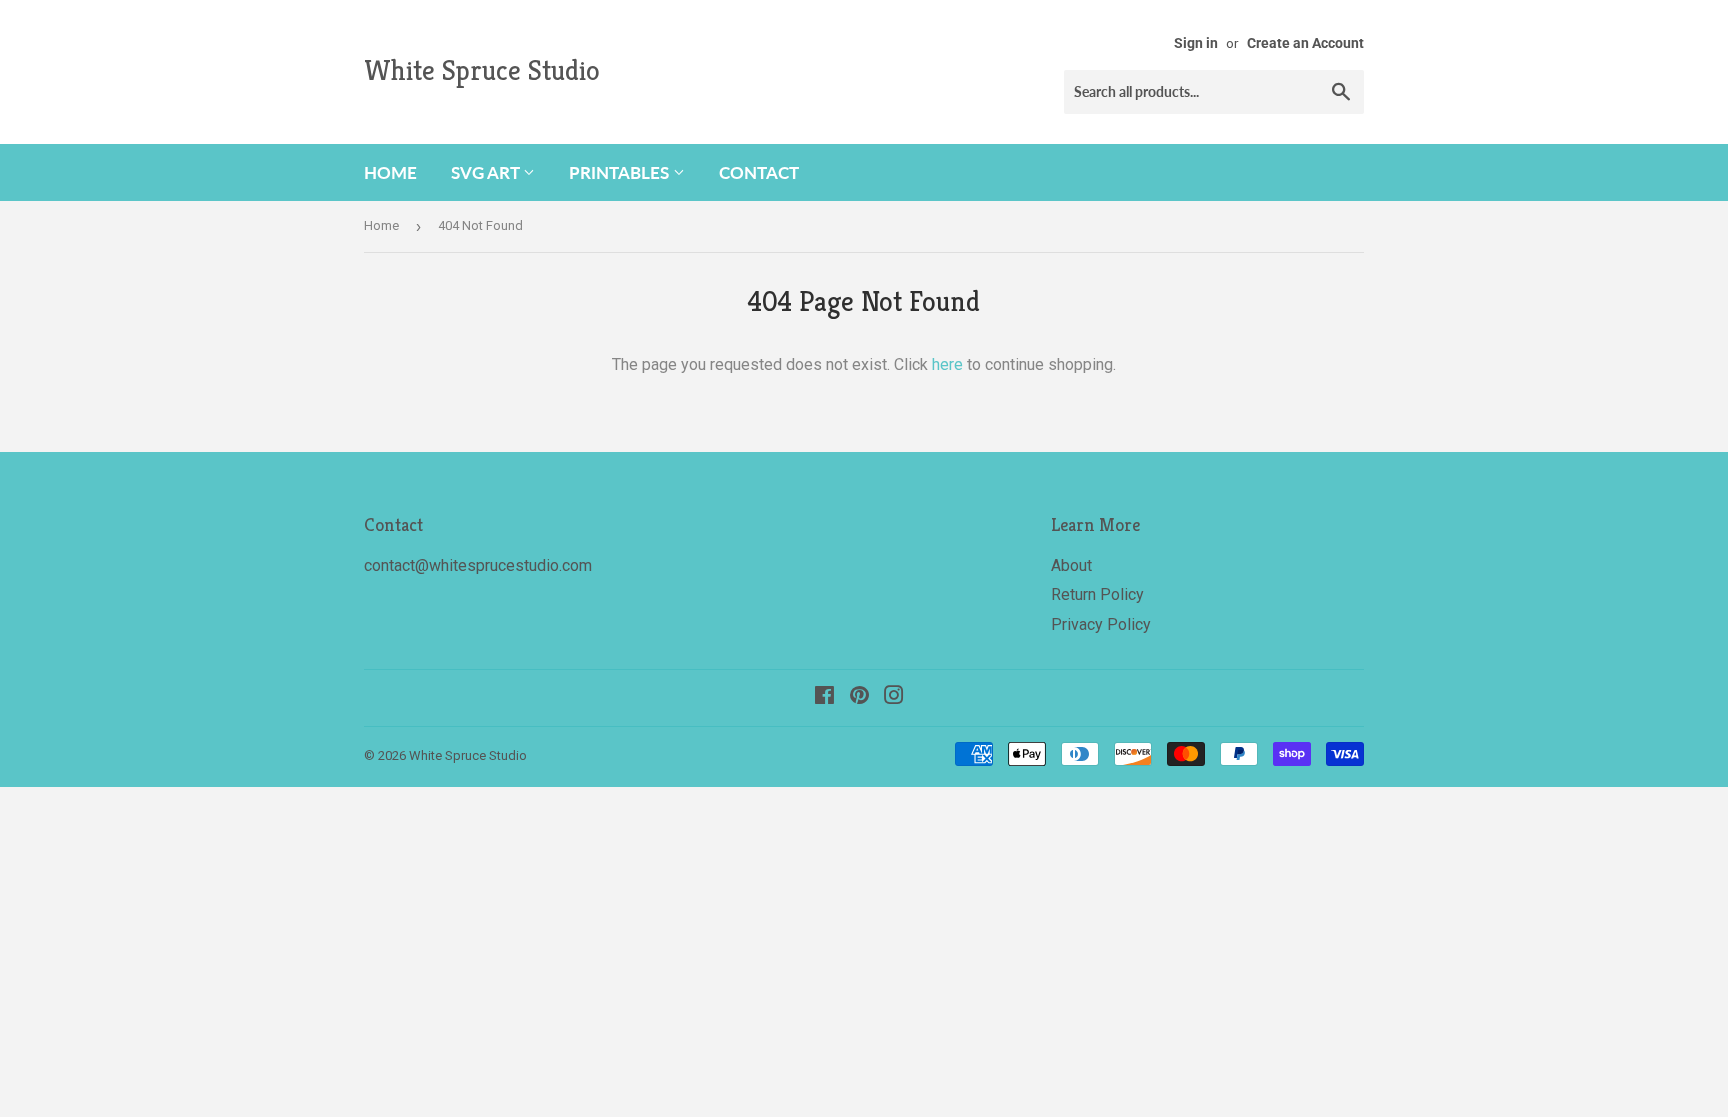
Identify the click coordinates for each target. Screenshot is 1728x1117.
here (947, 364)
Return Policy (1097, 594)
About (1071, 565)
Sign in (1196, 43)
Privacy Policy (1101, 624)
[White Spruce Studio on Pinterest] (859, 697)
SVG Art (487, 172)
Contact (759, 172)
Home (390, 172)
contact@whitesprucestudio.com (478, 565)
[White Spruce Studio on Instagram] (894, 697)
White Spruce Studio (482, 70)
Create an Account (1305, 43)
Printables (621, 172)
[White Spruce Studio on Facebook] (824, 697)
